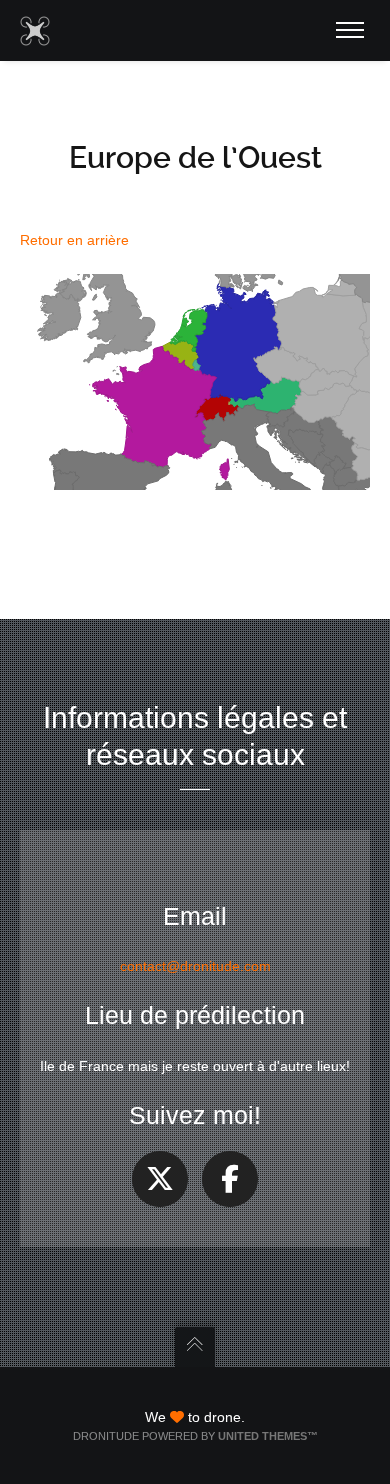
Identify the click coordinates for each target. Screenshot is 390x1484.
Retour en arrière (74, 240)
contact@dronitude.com (195, 966)
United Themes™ (268, 1436)
